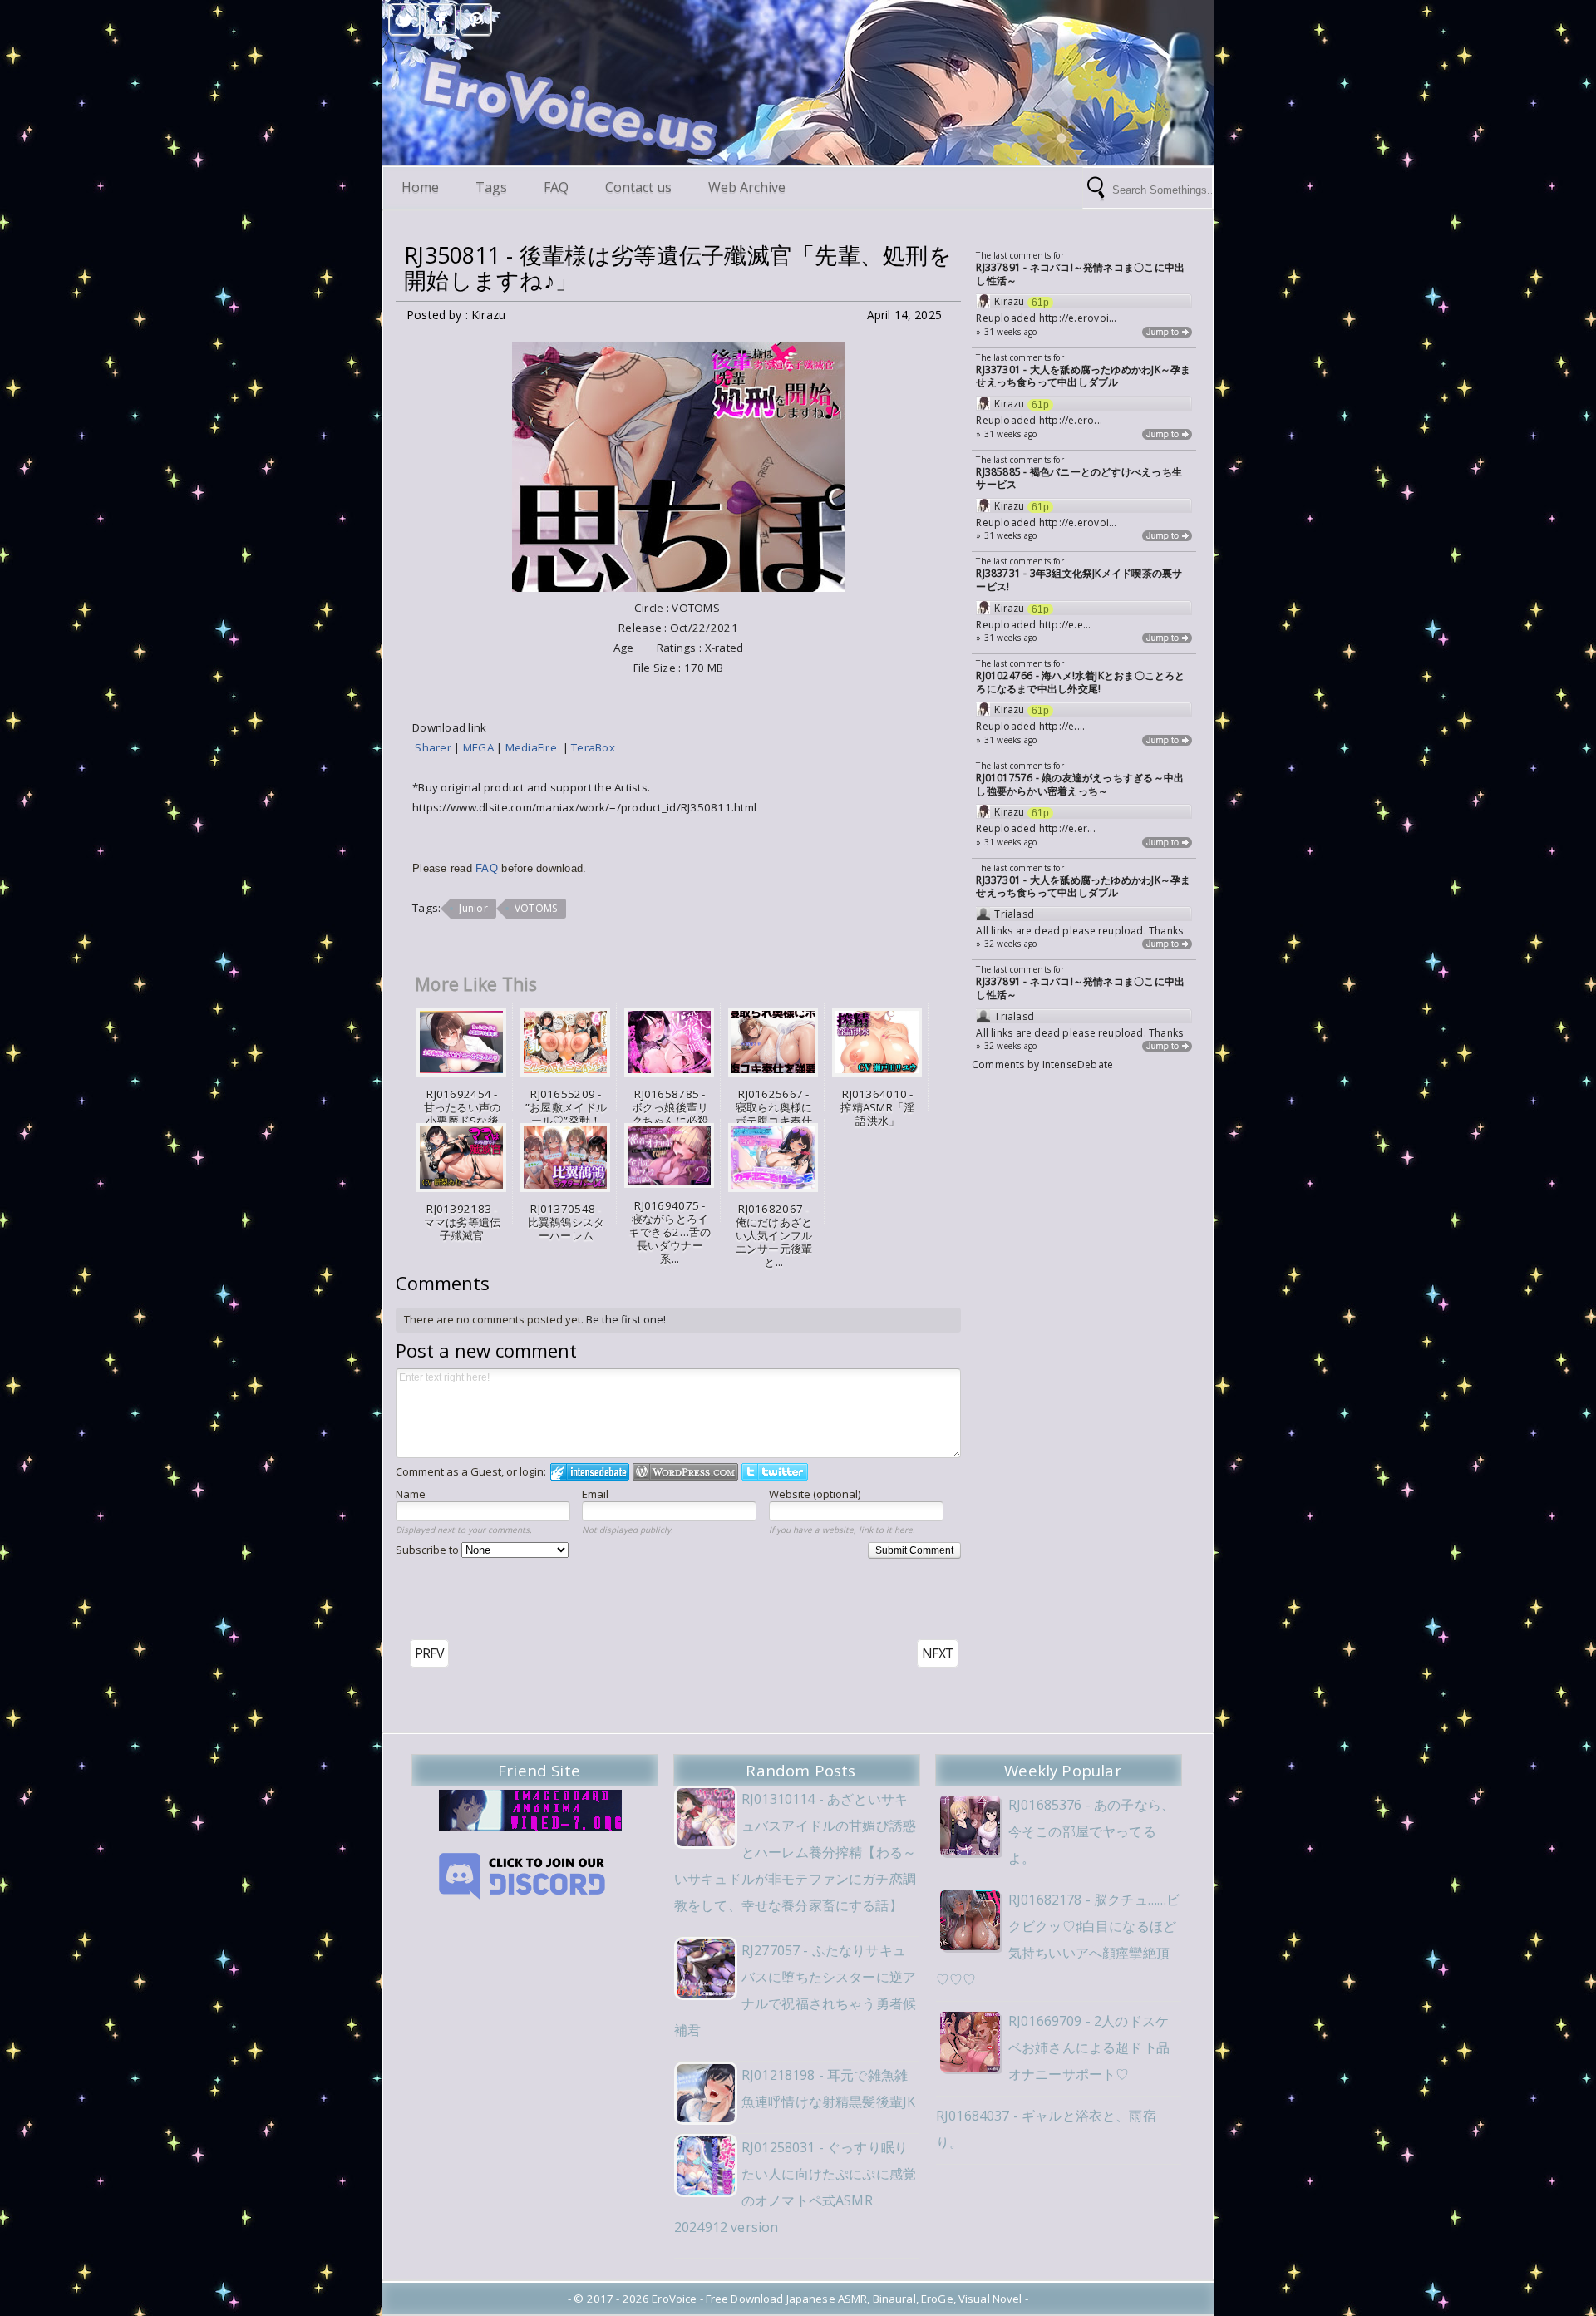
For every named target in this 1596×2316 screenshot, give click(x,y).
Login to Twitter (775, 1472)
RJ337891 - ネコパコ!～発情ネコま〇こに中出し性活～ (1080, 274)
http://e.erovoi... (1078, 318)
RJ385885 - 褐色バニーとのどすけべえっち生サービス (1079, 478)
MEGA (480, 747)
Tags (491, 187)
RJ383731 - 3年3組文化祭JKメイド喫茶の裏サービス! (1079, 580)
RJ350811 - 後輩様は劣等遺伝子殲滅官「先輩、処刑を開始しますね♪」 (678, 268)
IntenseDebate (1078, 1064)
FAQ (556, 187)
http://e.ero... (1071, 420)
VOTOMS (536, 908)
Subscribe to (429, 1550)
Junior (473, 908)
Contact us (638, 187)
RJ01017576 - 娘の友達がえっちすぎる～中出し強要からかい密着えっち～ (1080, 784)
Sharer (434, 747)
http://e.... (1062, 726)
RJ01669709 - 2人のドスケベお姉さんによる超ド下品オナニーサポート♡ (1089, 2047)
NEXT (938, 1653)
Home (420, 187)
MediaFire (534, 747)
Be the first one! (626, 1319)
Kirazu (1009, 302)
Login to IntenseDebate (590, 1472)
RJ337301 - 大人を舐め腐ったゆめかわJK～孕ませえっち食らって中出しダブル (1083, 376)
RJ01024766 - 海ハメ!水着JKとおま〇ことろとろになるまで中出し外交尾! (1080, 682)
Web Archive (747, 187)
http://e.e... (1065, 625)
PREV (429, 1653)
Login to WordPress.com (685, 1472)
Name (411, 1494)
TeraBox (594, 747)
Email (595, 1494)
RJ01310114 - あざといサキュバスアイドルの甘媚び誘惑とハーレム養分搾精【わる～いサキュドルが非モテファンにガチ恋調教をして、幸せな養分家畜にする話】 (795, 1852)
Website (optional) (815, 1494)
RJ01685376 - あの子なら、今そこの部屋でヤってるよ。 (1091, 1831)
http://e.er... (1067, 828)
